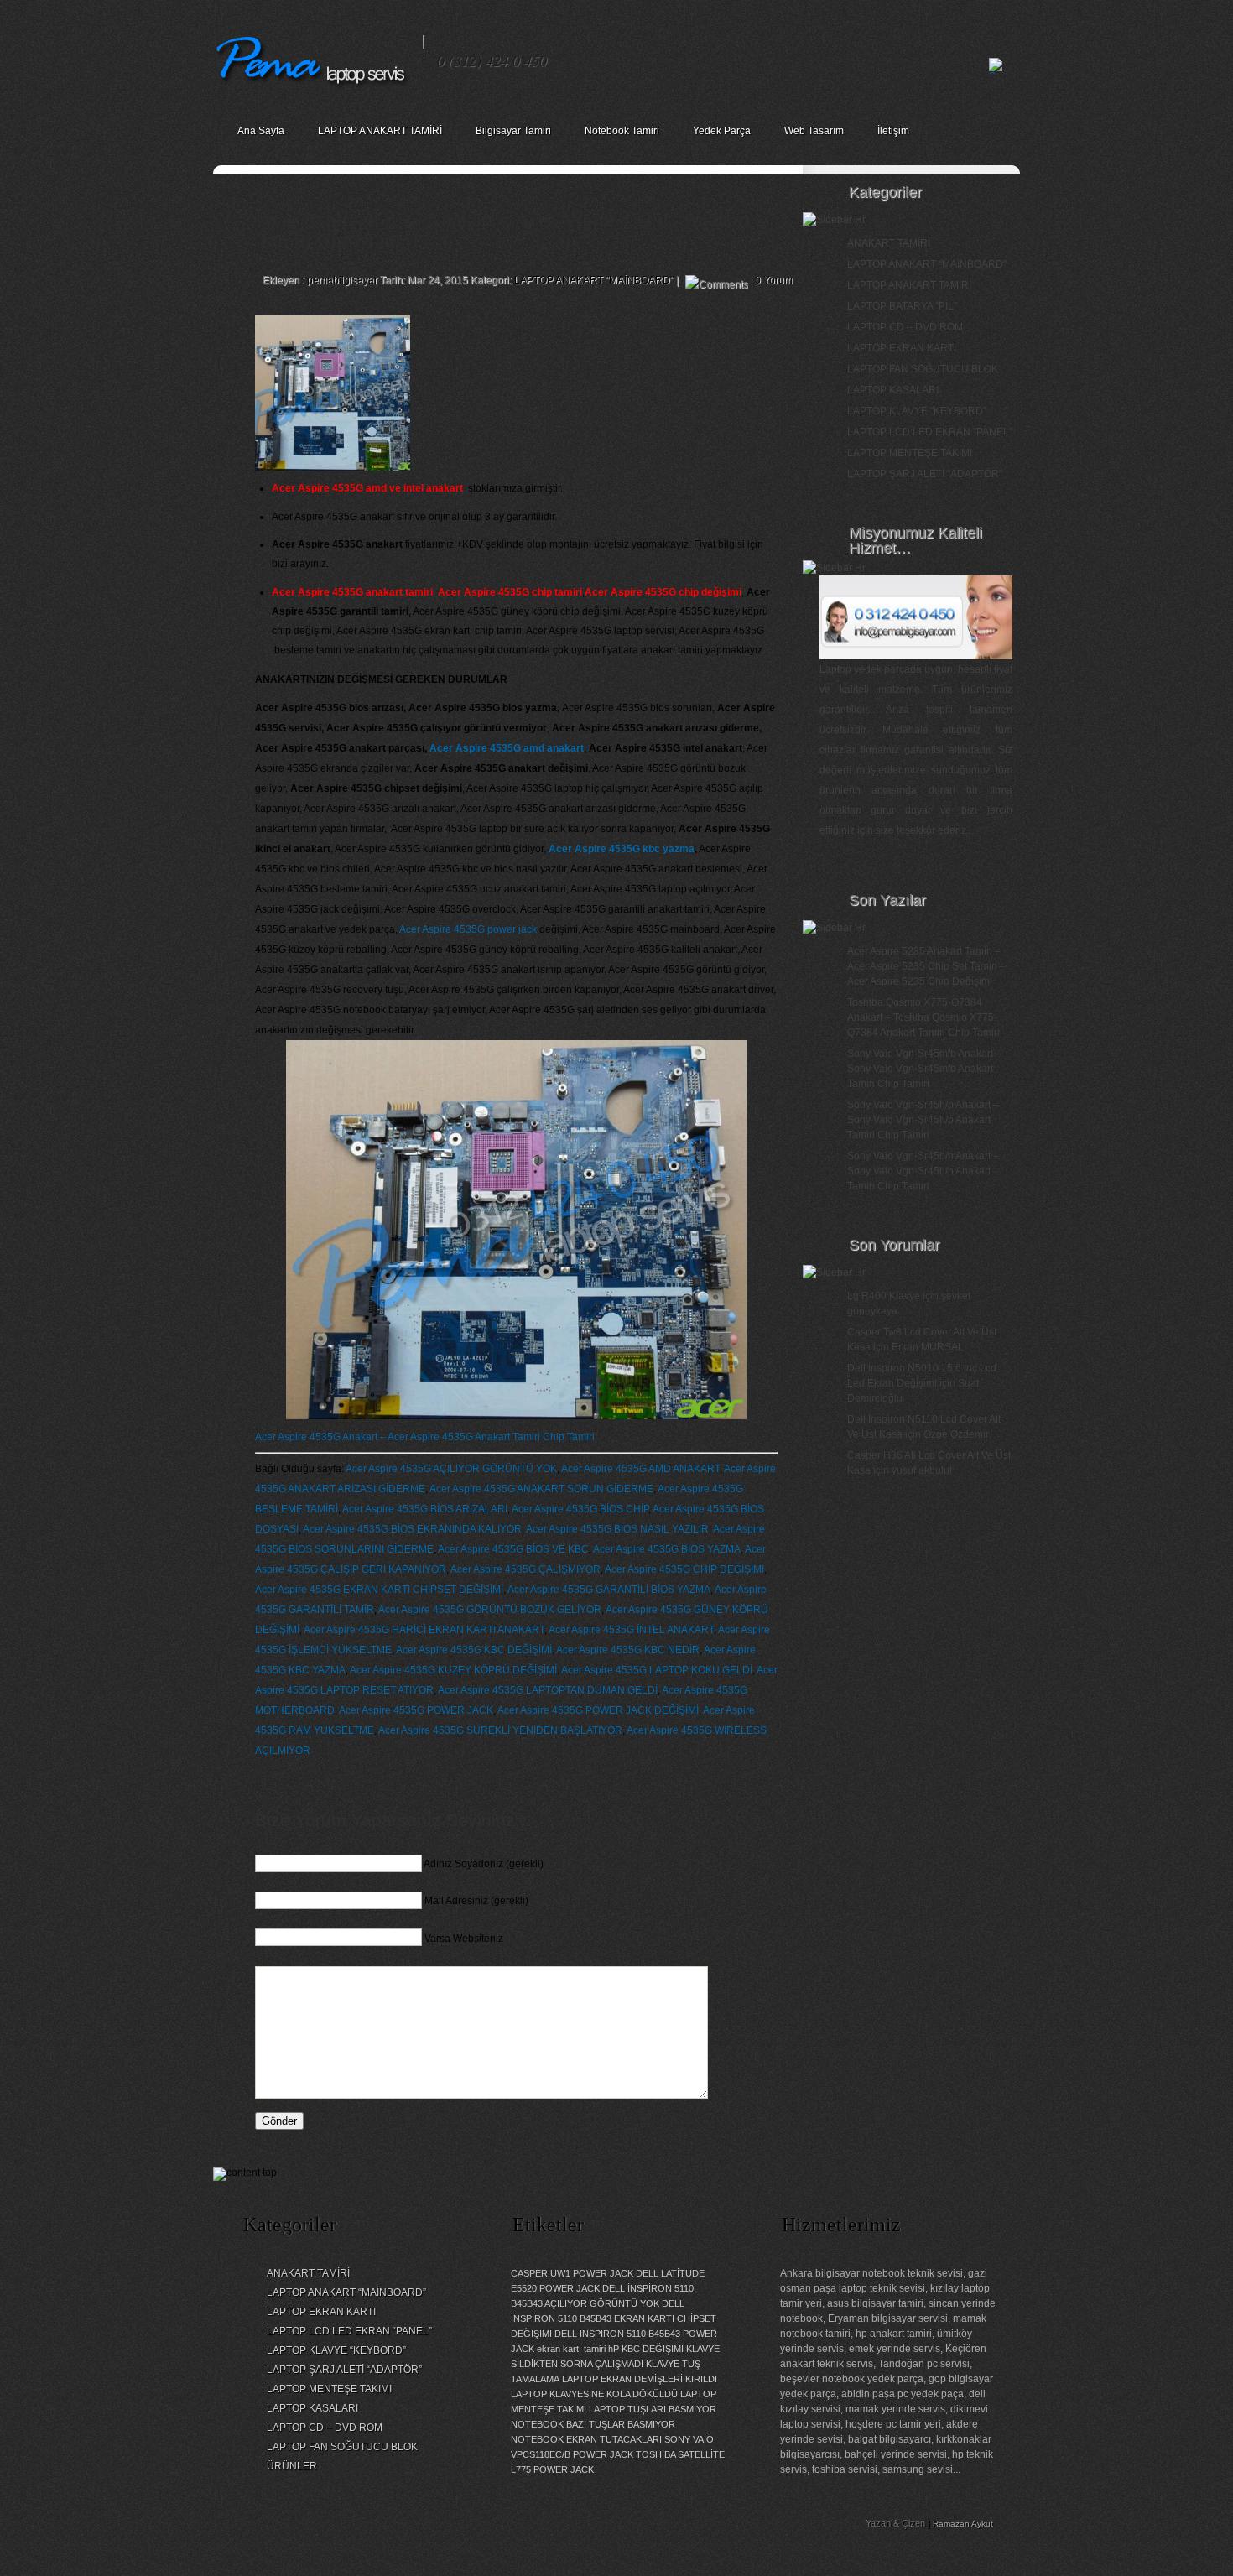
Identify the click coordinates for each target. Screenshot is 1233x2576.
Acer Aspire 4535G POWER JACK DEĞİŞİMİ (598, 1710)
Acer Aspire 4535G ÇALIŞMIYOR (525, 1569)
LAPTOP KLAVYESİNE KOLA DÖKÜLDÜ (594, 2394)
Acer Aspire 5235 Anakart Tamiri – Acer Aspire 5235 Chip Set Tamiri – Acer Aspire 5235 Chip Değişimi (926, 966)
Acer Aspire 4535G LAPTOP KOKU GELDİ (657, 1670)
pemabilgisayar (342, 280)
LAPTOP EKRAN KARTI (902, 348)
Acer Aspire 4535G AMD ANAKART (640, 1469)
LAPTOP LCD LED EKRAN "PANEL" (930, 432)
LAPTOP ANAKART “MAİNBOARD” (346, 2292)
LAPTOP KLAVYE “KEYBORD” (336, 2350)
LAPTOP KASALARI (893, 390)
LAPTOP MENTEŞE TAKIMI (910, 453)
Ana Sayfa (261, 131)
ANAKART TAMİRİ (889, 243)
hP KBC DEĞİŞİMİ (646, 2349)
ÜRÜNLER (292, 2466)
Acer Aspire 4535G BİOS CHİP (580, 1509)
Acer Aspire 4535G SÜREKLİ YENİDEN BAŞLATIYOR (500, 1730)
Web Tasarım (814, 131)
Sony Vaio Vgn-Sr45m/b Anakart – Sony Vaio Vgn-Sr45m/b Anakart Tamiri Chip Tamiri (924, 1069)
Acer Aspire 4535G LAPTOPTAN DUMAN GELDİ (548, 1690)
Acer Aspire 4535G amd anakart (507, 748)
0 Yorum (774, 280)
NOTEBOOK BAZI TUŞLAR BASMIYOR (593, 2424)
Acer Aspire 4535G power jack (468, 929)
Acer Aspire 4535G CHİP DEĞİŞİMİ (684, 1569)
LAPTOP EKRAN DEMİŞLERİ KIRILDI (640, 2379)
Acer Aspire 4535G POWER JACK (416, 1710)
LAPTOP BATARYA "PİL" (902, 306)
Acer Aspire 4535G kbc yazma (622, 849)
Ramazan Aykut (963, 2524)
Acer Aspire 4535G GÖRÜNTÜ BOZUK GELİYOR (490, 1610)
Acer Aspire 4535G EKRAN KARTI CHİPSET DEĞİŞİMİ (379, 1590)
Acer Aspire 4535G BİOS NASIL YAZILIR (617, 1529)
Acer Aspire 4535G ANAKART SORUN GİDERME (541, 1489)
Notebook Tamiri (622, 131)
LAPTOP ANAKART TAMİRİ (380, 131)
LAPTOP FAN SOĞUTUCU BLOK (923, 369)
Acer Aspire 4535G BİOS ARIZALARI (425, 1509)
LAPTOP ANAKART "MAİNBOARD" (594, 280)
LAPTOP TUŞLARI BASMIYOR (653, 2409)
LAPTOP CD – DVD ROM (905, 327)
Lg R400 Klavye (884, 1296)
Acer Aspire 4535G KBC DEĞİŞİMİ (474, 1650)
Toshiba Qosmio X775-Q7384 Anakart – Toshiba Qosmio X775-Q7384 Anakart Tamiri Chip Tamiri (923, 1017)
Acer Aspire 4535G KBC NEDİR (628, 1650)
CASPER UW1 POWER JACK (572, 2273)
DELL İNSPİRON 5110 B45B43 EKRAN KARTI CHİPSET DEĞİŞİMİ (614, 2318)
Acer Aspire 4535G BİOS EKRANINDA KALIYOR (412, 1529)
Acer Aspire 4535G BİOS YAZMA (667, 1549)
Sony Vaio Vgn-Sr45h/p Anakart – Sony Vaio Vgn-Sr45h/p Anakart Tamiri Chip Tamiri (923, 1120)
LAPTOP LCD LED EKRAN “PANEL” (349, 2331)
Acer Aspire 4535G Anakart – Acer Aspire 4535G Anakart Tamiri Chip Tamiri (425, 1437)
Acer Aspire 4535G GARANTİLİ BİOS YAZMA (609, 1590)
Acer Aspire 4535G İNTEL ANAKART (631, 1630)
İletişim (893, 131)
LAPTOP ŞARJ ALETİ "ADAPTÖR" (925, 474)
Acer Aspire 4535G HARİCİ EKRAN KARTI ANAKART (424, 1630)
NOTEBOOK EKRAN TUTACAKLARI (586, 2439)
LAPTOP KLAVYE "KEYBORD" (917, 411)
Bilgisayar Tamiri (513, 131)
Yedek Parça (722, 131)
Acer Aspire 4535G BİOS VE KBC (513, 1549)
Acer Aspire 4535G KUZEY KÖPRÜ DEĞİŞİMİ (453, 1670)
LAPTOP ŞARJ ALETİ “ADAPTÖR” (344, 2370)
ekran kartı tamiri (571, 2349)
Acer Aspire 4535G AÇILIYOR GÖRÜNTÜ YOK (451, 1469)
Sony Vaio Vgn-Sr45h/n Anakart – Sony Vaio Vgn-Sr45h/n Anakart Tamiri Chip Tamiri (923, 1171)
